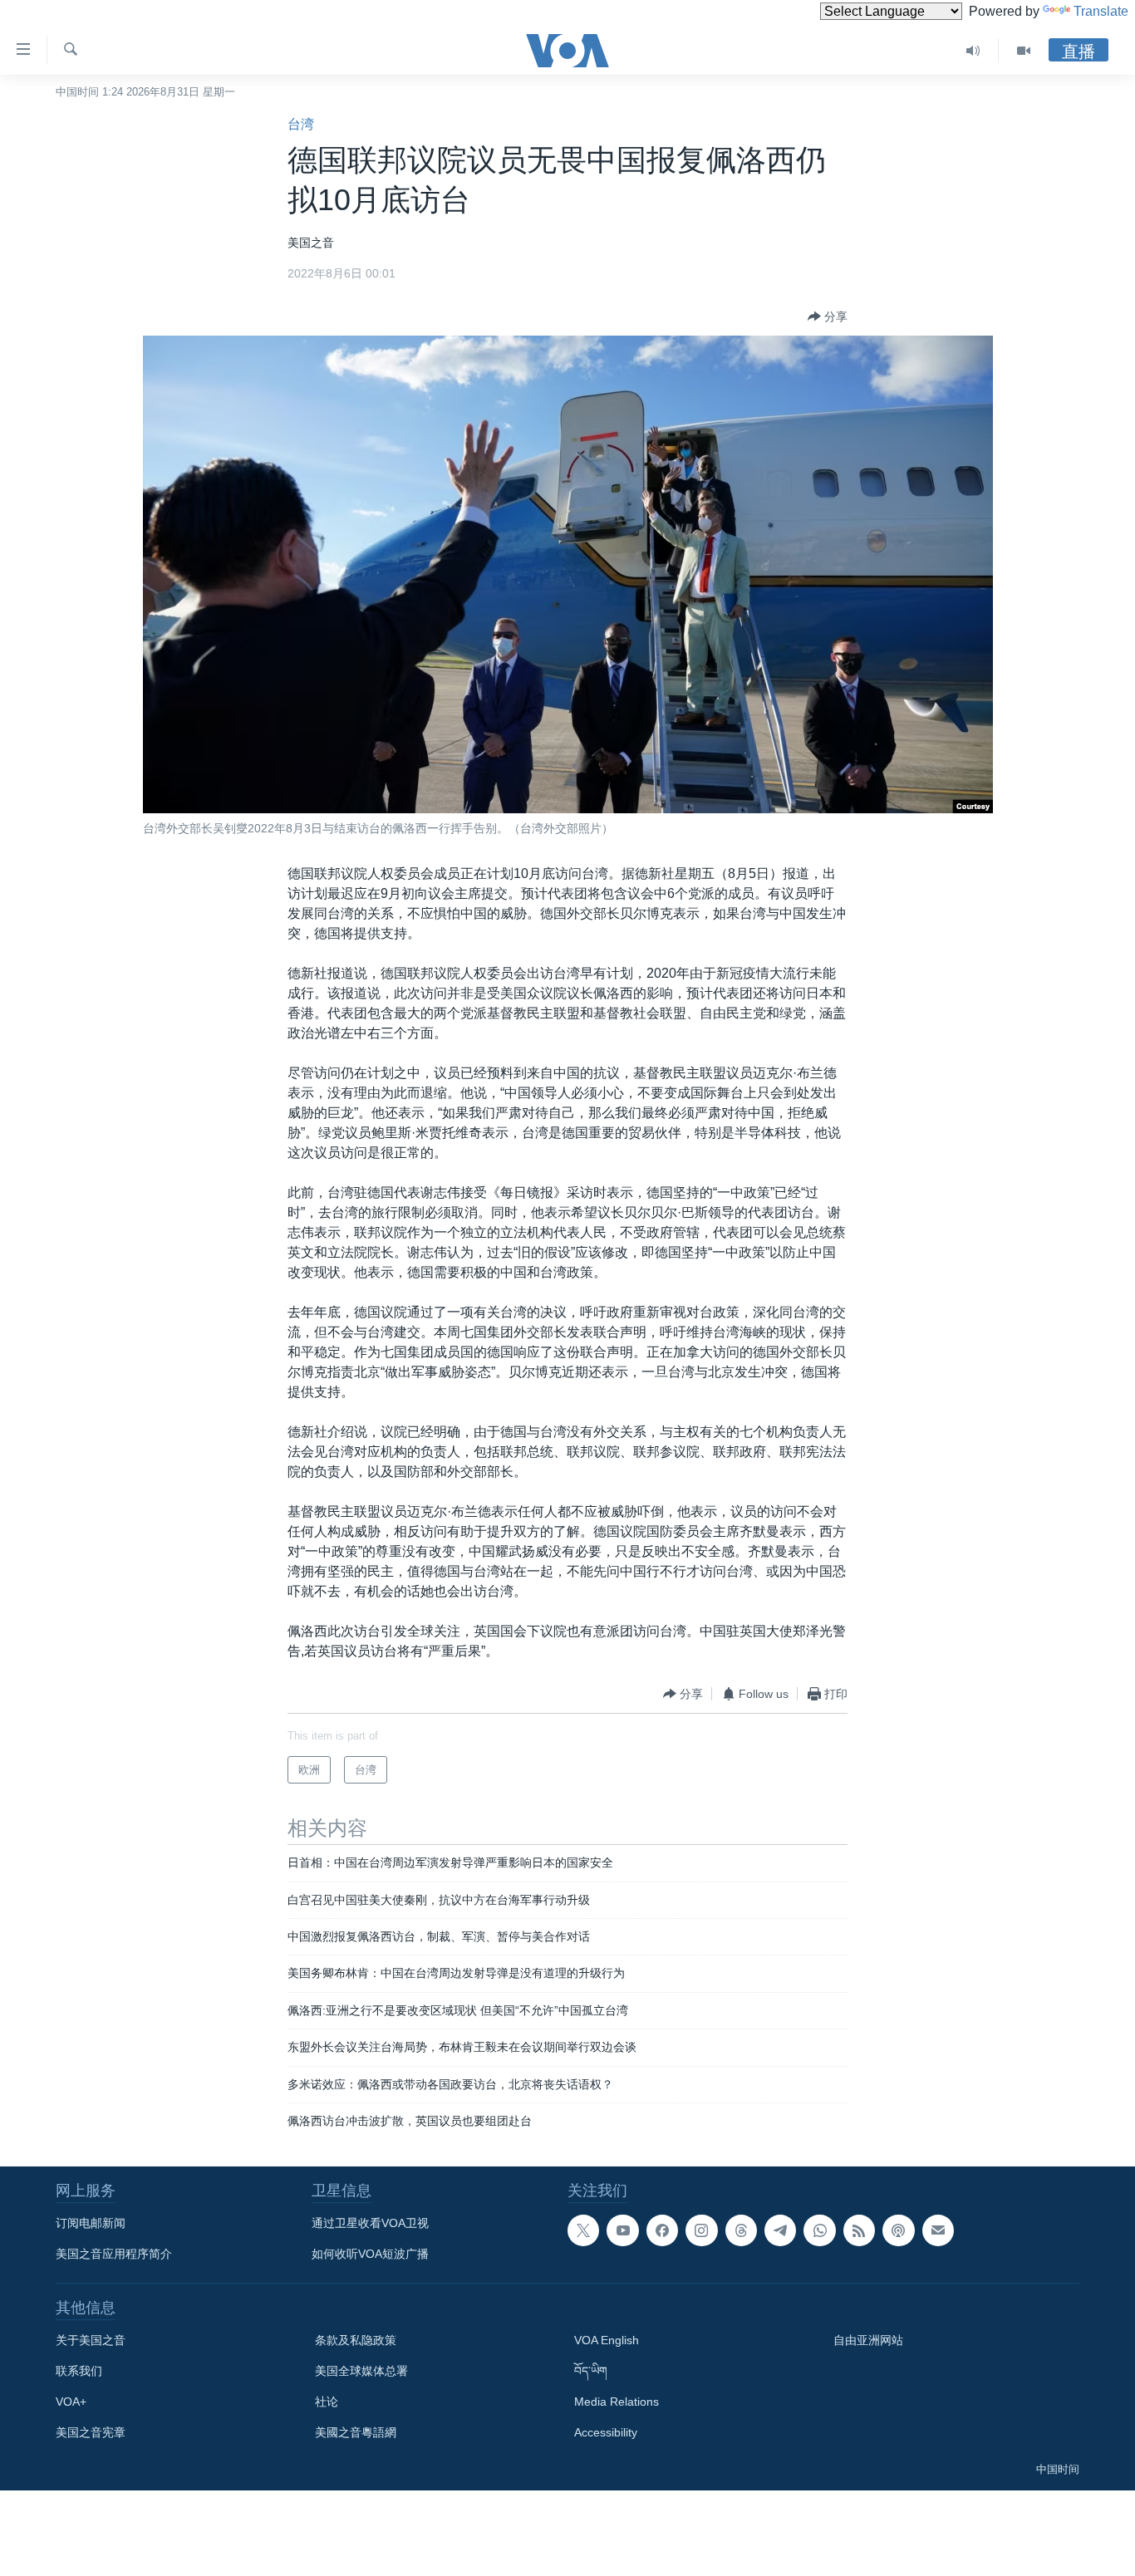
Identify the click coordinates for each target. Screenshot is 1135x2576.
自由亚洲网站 (868, 2340)
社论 (327, 2402)
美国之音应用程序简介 (114, 2254)
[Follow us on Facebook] (662, 2230)
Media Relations (617, 2402)
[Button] (828, 316)
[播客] (898, 2230)
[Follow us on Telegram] (780, 2230)
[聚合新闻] (859, 2230)
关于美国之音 (91, 2340)
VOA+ (71, 2402)
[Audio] (973, 51)
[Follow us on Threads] (741, 2230)
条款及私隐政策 (356, 2340)
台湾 (301, 124)
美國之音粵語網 (356, 2432)
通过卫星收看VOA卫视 (370, 2223)
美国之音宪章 (91, 2432)
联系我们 (79, 2371)
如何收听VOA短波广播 (370, 2254)
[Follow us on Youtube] (622, 2230)
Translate (1101, 11)
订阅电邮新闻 (91, 2223)
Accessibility (606, 2432)
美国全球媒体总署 (361, 2371)
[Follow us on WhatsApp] (819, 2230)
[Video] (1024, 51)
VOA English (607, 2340)
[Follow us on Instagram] (701, 2230)
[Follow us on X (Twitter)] (583, 2230)
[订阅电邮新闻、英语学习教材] (938, 2230)
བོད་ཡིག (591, 2371)
